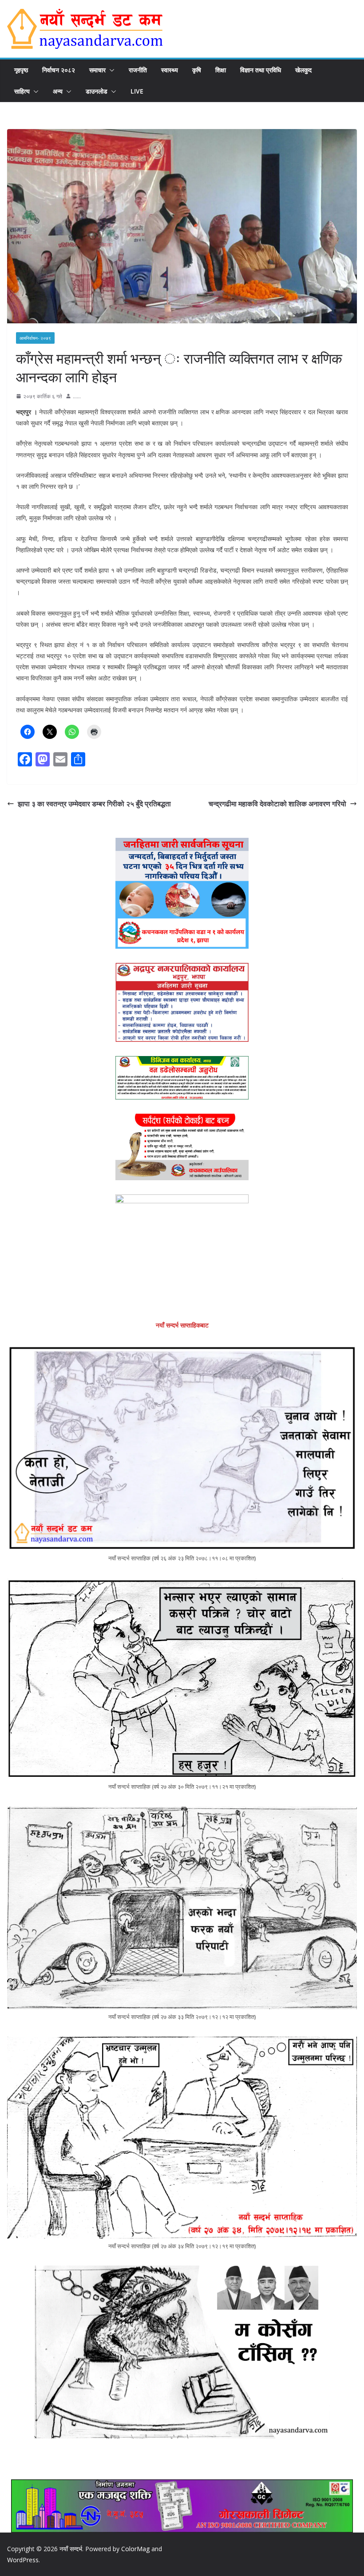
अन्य (58, 91)
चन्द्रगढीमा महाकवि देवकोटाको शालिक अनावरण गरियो (277, 804)
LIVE (137, 91)
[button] (110, 70)
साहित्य (22, 91)
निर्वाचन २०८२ (59, 70)
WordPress (23, 2560)
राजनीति (138, 70)
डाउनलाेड (97, 91)
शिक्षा (221, 70)
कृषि (197, 70)
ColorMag (135, 2549)
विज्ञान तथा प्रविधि (261, 70)
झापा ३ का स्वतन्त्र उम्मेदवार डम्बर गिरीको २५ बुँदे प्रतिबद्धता (94, 804)
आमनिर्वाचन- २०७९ (35, 338)
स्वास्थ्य (170, 70)
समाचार (97, 70)
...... (77, 396)
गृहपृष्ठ (21, 70)
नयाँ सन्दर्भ (71, 2549)
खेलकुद (303, 70)
